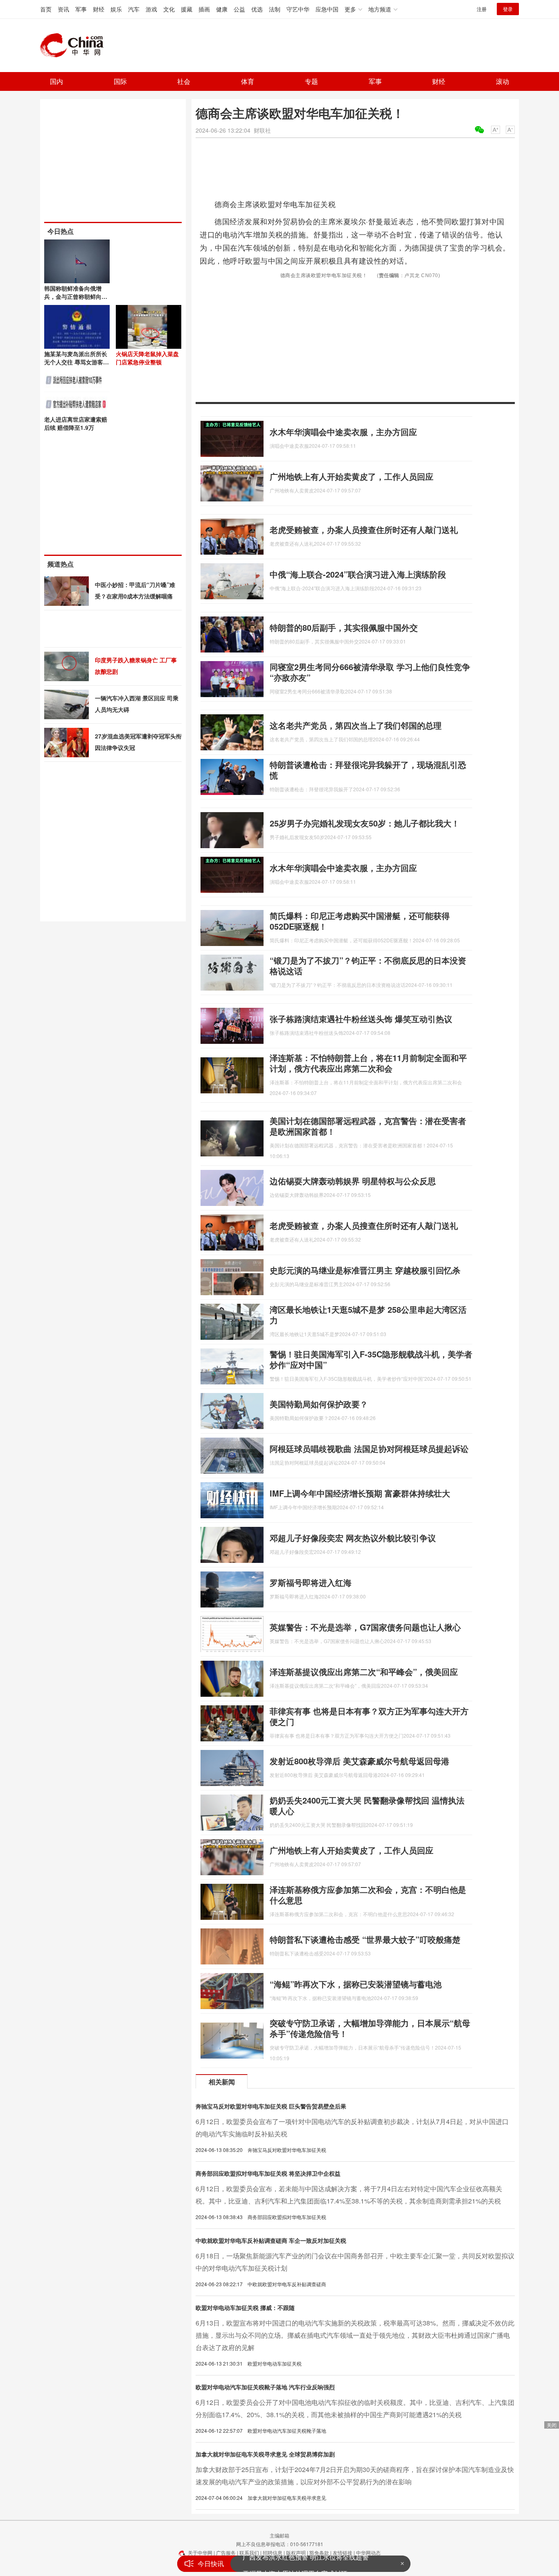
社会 (184, 81)
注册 (482, 9)
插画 (204, 9)
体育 (248, 81)
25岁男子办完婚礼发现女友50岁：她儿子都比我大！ (365, 823)
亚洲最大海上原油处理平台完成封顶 (295, 2564)
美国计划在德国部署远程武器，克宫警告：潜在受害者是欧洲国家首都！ (368, 1126)
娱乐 (116, 9)
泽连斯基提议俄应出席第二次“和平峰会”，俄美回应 (364, 1672)
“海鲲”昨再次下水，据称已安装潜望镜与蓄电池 (356, 1984)
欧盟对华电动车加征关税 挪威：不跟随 (245, 2307)
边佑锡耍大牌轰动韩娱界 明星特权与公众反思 (353, 1181)
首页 (46, 9)
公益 (239, 9)
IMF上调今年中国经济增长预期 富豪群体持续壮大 (360, 1493)
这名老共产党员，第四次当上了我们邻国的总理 (356, 725)
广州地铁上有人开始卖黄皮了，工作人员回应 (352, 476)
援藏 (187, 9)
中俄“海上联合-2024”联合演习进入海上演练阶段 (358, 574)
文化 (169, 9)
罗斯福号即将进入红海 (311, 1582)
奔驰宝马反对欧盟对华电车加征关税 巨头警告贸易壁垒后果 (271, 2106)
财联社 (262, 130)
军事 (81, 9)
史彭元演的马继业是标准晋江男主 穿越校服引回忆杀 (365, 1270)
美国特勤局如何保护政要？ (319, 1404)
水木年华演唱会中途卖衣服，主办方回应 (343, 432)
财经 (99, 9)
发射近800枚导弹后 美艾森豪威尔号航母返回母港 (360, 1761)
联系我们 (249, 2552)
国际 (120, 81)
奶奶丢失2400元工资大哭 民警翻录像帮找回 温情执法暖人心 (367, 1805)
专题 (311, 81)
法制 (275, 9)
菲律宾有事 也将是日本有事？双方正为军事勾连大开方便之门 (369, 1716)
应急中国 (327, 9)
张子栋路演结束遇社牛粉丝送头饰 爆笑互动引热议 (361, 1019)
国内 (56, 81)
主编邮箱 (279, 2535)
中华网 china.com (75, 45)
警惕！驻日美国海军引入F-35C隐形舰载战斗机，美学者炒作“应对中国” (371, 1359)
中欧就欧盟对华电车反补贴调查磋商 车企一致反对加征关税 (271, 2240)
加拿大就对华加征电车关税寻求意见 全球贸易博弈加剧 (265, 2454)
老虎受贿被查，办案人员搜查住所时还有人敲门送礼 (364, 529)
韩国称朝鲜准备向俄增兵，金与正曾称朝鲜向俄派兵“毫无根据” (76, 296)
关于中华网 (200, 2552)
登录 (508, 9)
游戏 (151, 9)
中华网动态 (368, 2552)
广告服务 (226, 2552)
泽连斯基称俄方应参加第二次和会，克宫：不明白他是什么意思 (368, 1895)
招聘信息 (273, 2552)
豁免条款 (319, 2552)
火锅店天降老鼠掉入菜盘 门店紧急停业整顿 (147, 358)
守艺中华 (298, 9)
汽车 (134, 9)
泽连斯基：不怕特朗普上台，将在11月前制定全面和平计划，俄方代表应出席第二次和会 (368, 1063)
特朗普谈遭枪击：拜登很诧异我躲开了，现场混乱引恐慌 (368, 770)
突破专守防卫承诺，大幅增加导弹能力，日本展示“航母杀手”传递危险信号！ (370, 2028)
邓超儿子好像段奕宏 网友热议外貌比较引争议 (353, 1538)
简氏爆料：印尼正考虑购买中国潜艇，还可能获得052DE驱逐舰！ (360, 921)
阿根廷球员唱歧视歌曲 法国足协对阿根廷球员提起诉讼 (369, 1448)
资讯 (63, 9)
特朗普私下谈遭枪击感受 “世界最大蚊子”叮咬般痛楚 (365, 1939)
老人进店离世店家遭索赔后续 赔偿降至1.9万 (76, 423)
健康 (222, 9)
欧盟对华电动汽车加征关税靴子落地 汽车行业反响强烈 (265, 2387)
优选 (257, 9)
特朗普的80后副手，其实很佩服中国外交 (344, 627)
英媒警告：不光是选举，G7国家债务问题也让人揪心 (365, 1627)
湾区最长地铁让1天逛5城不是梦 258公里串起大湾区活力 (368, 1315)
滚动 (503, 81)
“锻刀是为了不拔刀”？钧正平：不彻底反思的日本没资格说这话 (368, 965)
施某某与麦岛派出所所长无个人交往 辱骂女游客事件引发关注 (77, 362)
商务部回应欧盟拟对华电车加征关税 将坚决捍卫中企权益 (268, 2173)
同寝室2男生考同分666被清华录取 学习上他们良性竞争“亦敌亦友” (370, 672)
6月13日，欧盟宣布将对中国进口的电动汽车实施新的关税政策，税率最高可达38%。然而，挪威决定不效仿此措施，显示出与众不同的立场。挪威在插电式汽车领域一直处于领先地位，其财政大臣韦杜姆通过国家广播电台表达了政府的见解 (355, 2335)
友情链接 (343, 2552)
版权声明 (296, 2552)
